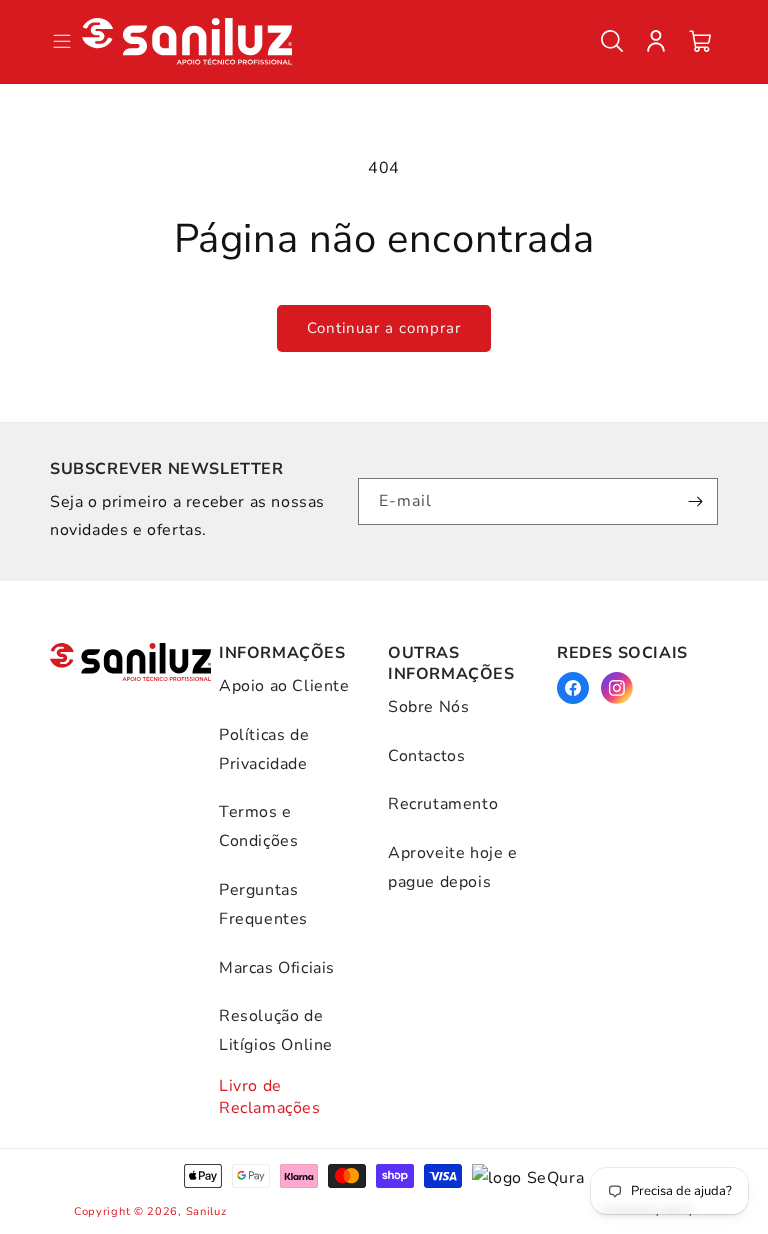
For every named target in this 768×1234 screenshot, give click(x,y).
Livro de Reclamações (270, 1097)
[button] (612, 41)
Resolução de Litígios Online (276, 1030)
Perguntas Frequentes (263, 904)
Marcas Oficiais (277, 968)
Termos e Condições (258, 826)
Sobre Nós (428, 707)
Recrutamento (443, 804)
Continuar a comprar (384, 328)
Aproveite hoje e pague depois (453, 867)
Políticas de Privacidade (264, 749)
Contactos (426, 756)
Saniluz (206, 1211)
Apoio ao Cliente (284, 686)
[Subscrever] (695, 501)
